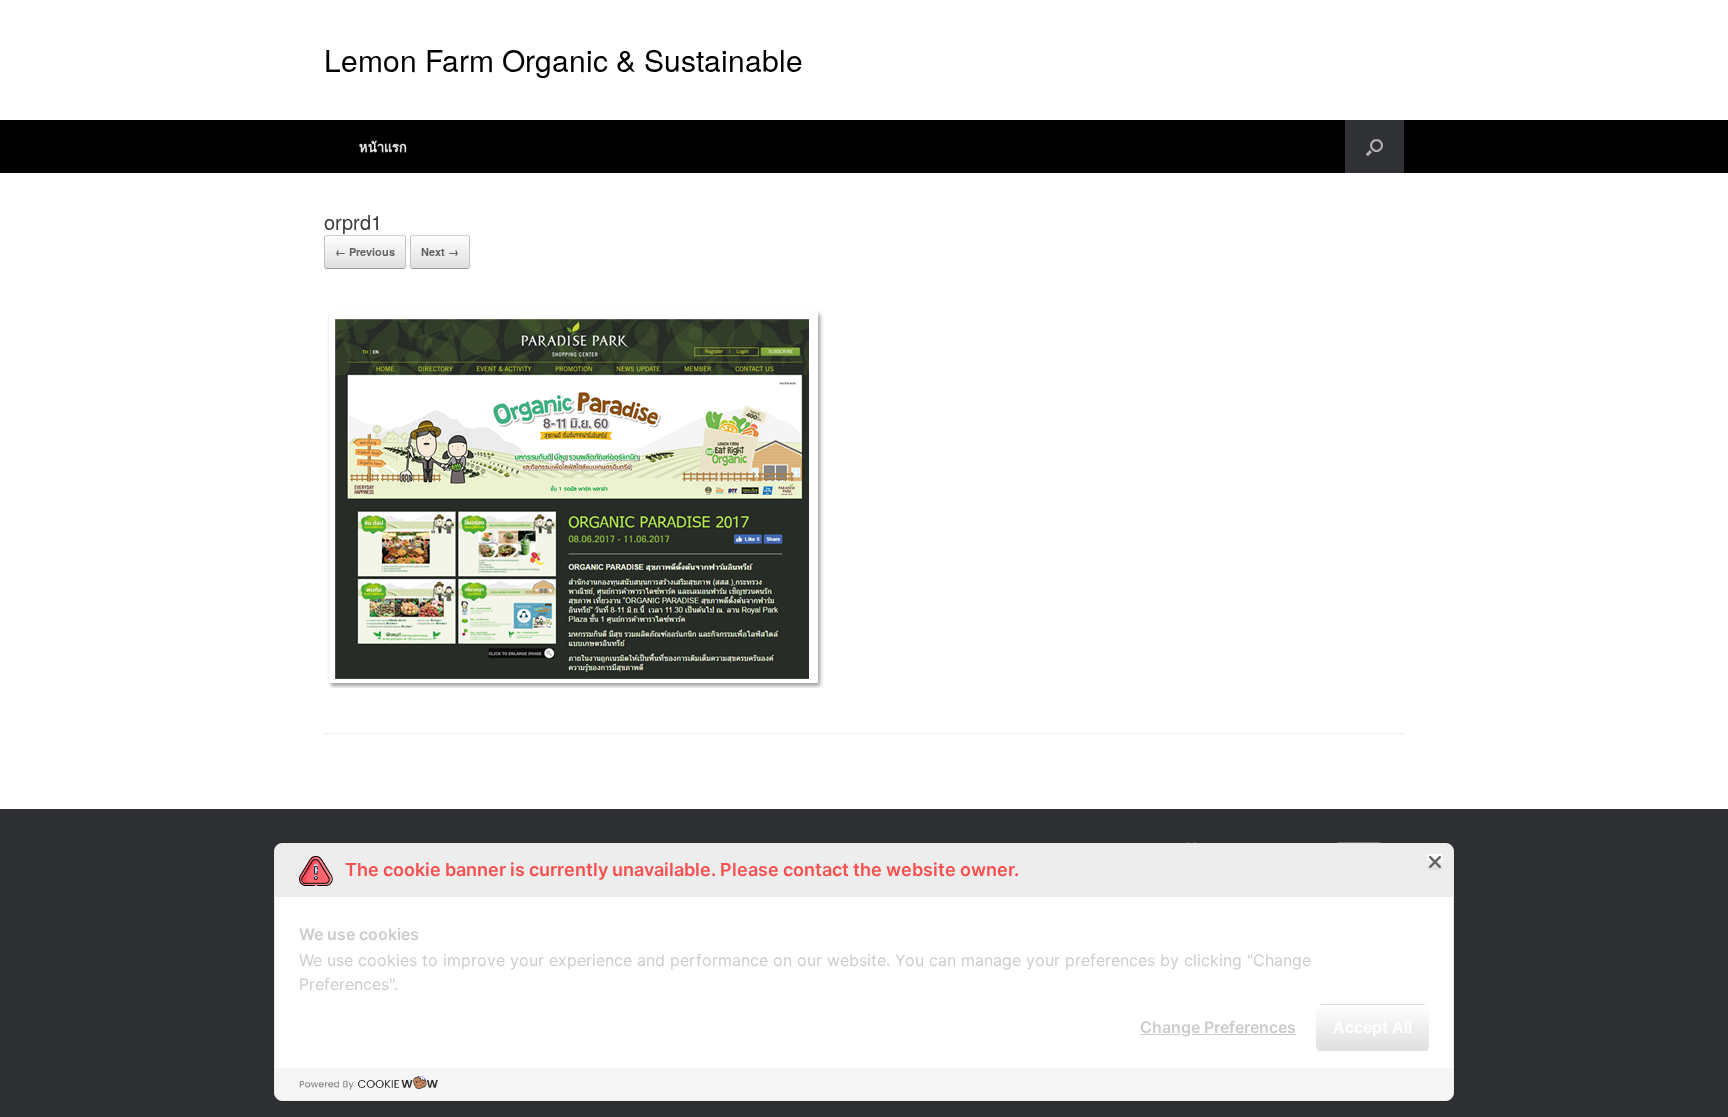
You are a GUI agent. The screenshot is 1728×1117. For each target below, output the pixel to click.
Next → (440, 251)
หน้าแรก (383, 146)
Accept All (1372, 1027)
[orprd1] (574, 682)
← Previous (365, 251)
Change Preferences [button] (1218, 1027)
